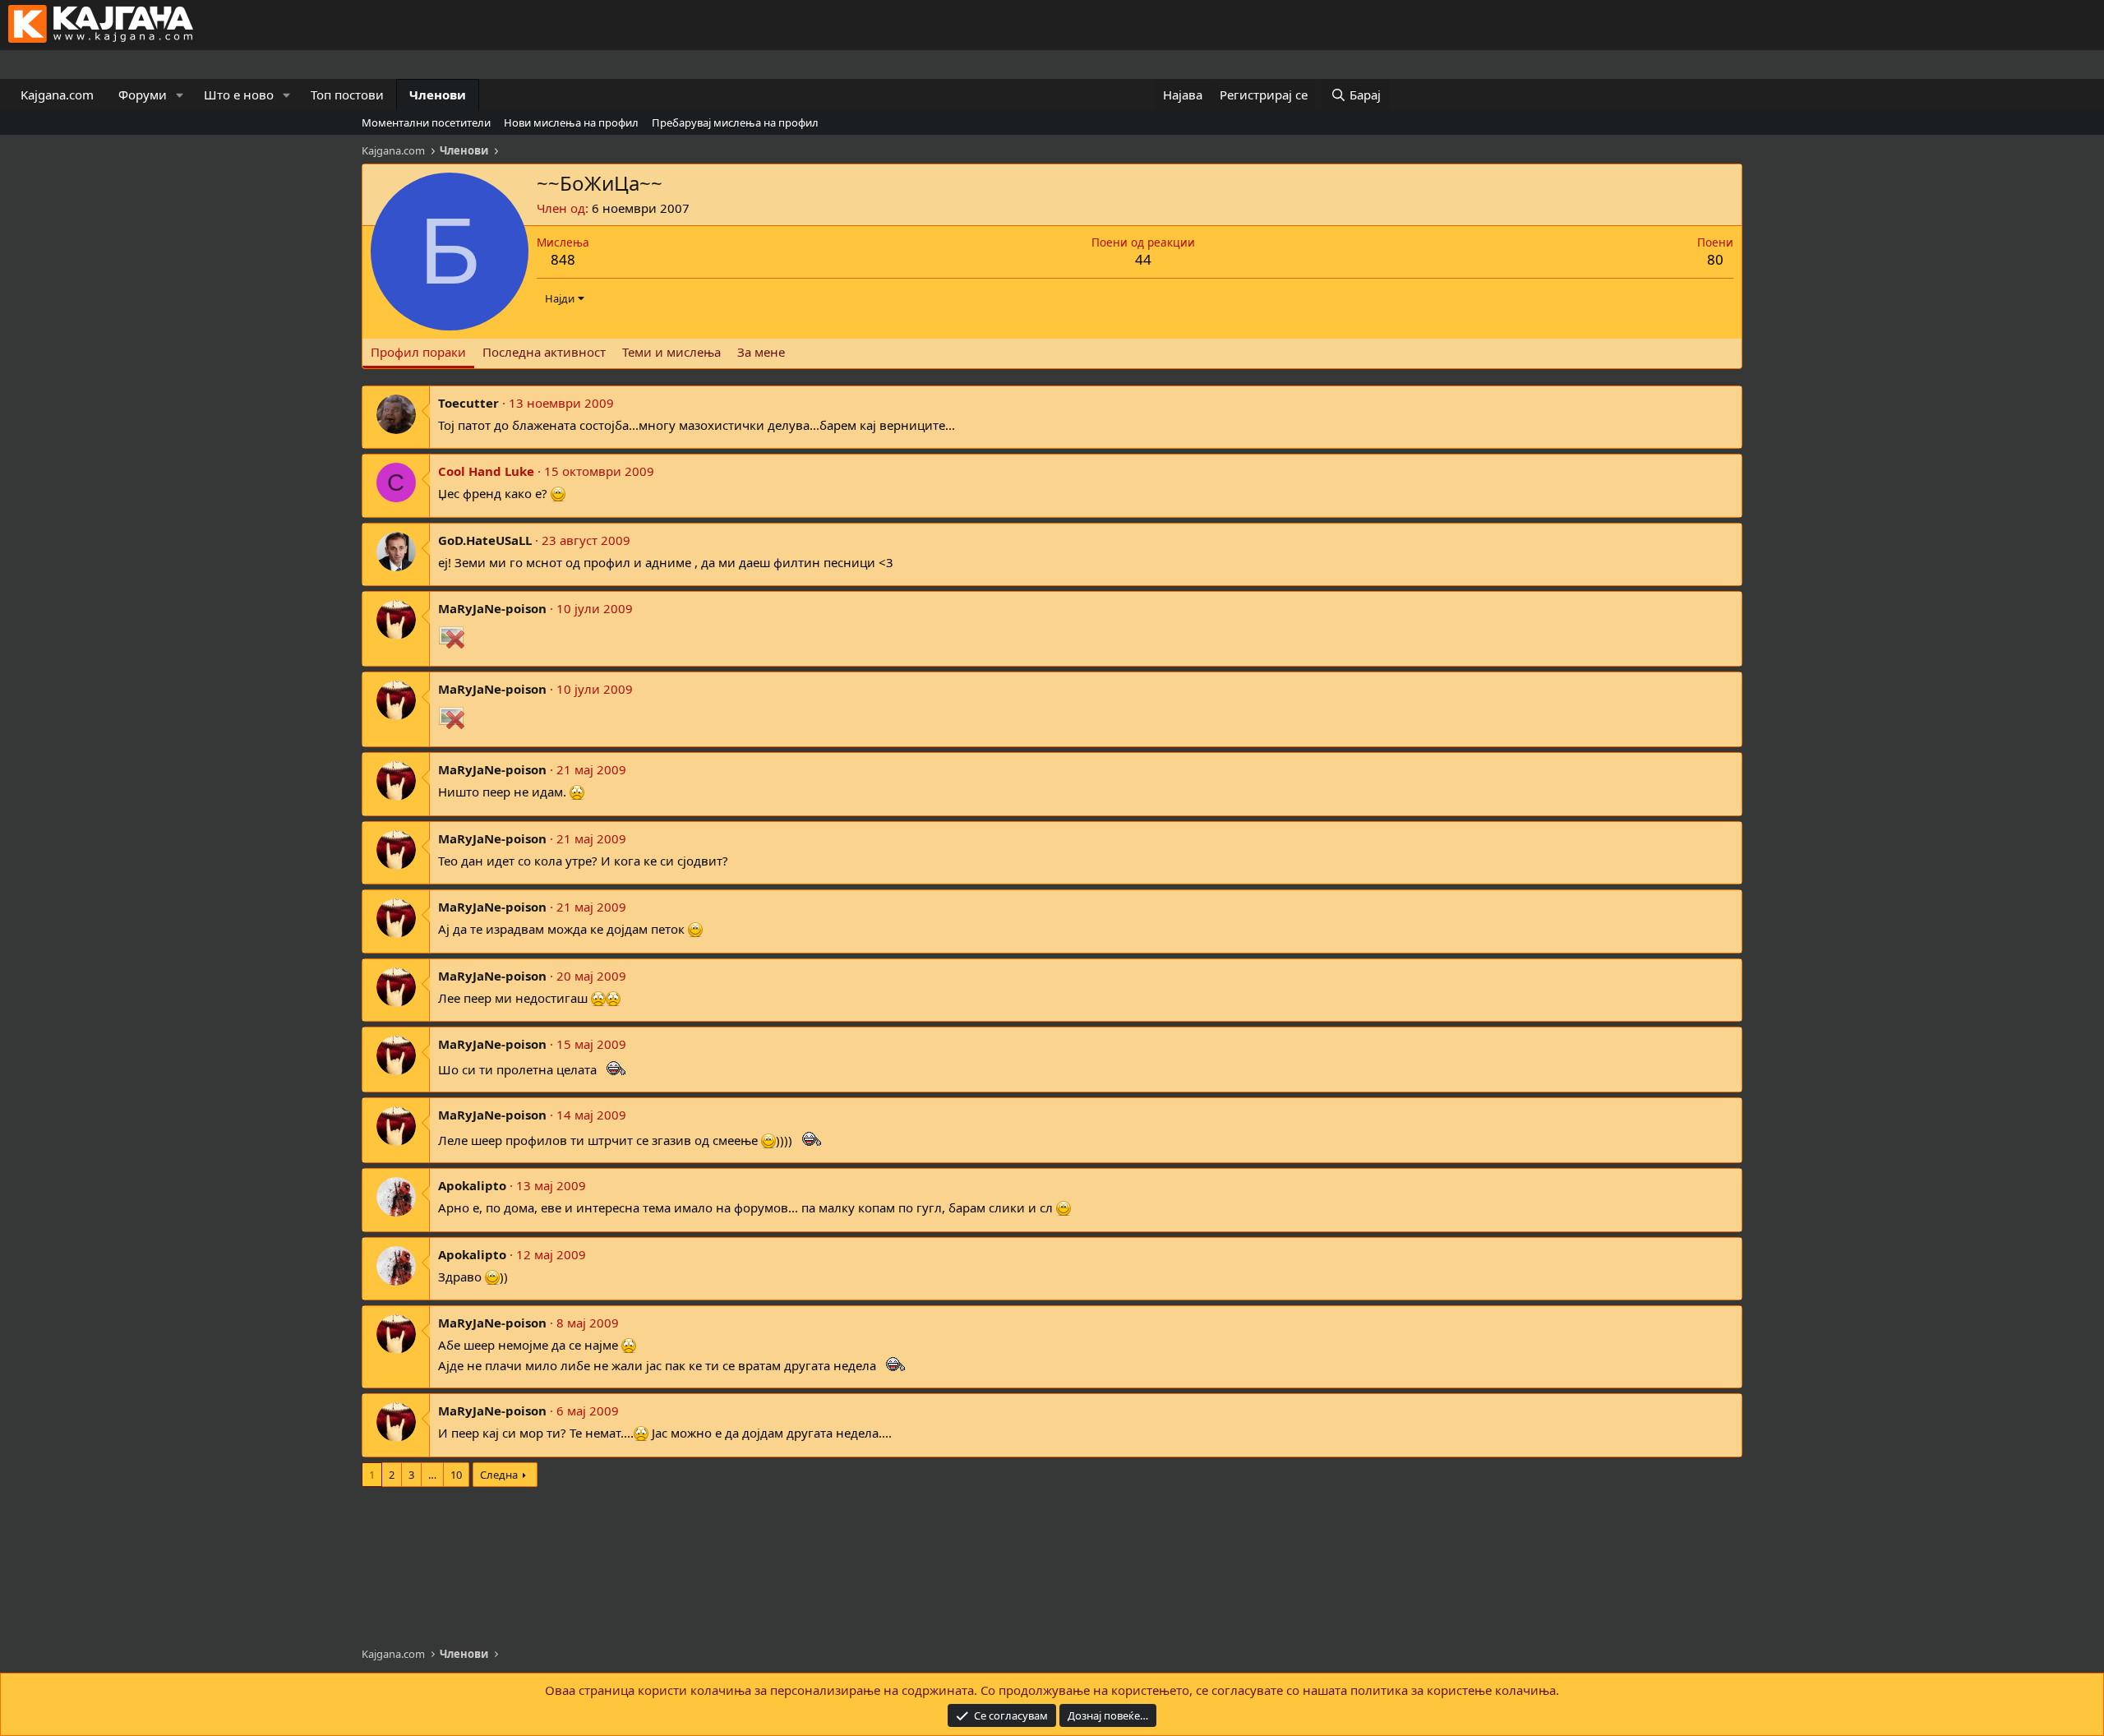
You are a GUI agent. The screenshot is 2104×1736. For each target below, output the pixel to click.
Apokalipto (472, 1185)
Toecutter (468, 403)
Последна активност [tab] (544, 352)
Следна (499, 1475)
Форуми (143, 95)
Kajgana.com (57, 95)
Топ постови (347, 95)
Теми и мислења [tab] (671, 352)
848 (563, 259)
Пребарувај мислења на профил (735, 122)
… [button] (432, 1475)
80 (1715, 259)
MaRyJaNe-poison (492, 608)
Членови (438, 95)
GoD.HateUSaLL (485, 540)
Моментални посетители (426, 122)
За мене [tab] (761, 352)
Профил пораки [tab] (418, 352)
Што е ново (239, 95)
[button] (180, 95)
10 (456, 1475)
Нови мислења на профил (571, 122)
